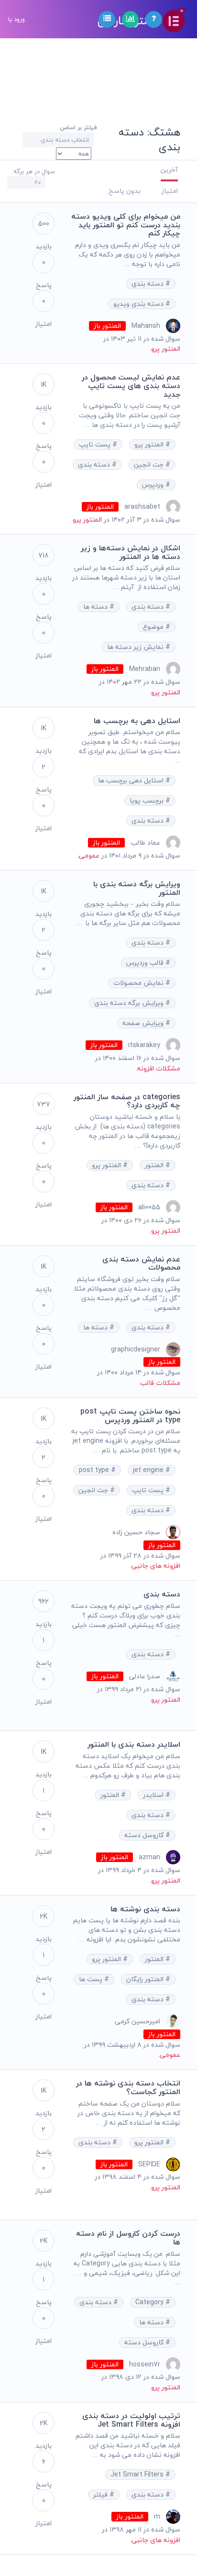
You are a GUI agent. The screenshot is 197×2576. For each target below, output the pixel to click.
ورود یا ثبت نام (16, 57)
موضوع (154, 627)
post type (95, 1470)
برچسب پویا (148, 801)
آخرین (169, 170)
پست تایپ (96, 445)
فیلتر (101, 2495)
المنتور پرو (150, 445)
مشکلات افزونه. (158, 1068)
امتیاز (170, 191)
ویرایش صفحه (144, 1023)
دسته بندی (148, 284)
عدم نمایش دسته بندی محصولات (141, 1263)
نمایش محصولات (139, 983)
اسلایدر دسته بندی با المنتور (134, 1744)
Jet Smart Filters (138, 2475)
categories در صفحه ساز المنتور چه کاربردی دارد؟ (127, 1101)
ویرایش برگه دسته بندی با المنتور (137, 888)
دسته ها (96, 607)
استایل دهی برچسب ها (132, 781)
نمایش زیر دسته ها (136, 647)
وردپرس (154, 485)
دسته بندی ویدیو (139, 304)
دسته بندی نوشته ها (145, 1909)
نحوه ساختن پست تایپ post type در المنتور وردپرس (130, 1416)
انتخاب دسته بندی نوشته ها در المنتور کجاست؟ (128, 2087)
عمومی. (88, 855)
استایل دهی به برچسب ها (137, 721)
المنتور (155, 1165)
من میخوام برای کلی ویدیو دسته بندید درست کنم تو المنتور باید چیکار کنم (126, 225)
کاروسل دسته (145, 1835)
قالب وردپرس (146, 963)
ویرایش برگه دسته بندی (130, 1003)
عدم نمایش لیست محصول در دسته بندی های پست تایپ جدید (131, 385)
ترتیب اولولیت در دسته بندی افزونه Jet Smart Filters (131, 2420)
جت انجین (150, 465)
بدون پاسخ (125, 191)
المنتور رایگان (146, 1979)
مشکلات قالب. (159, 1383)
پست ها (92, 1979)
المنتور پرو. (165, 349)
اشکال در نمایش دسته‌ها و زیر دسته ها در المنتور (131, 552)
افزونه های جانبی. (155, 1566)
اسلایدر (154, 1795)
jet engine (149, 1470)
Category (150, 2302)
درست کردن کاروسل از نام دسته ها (128, 2238)
